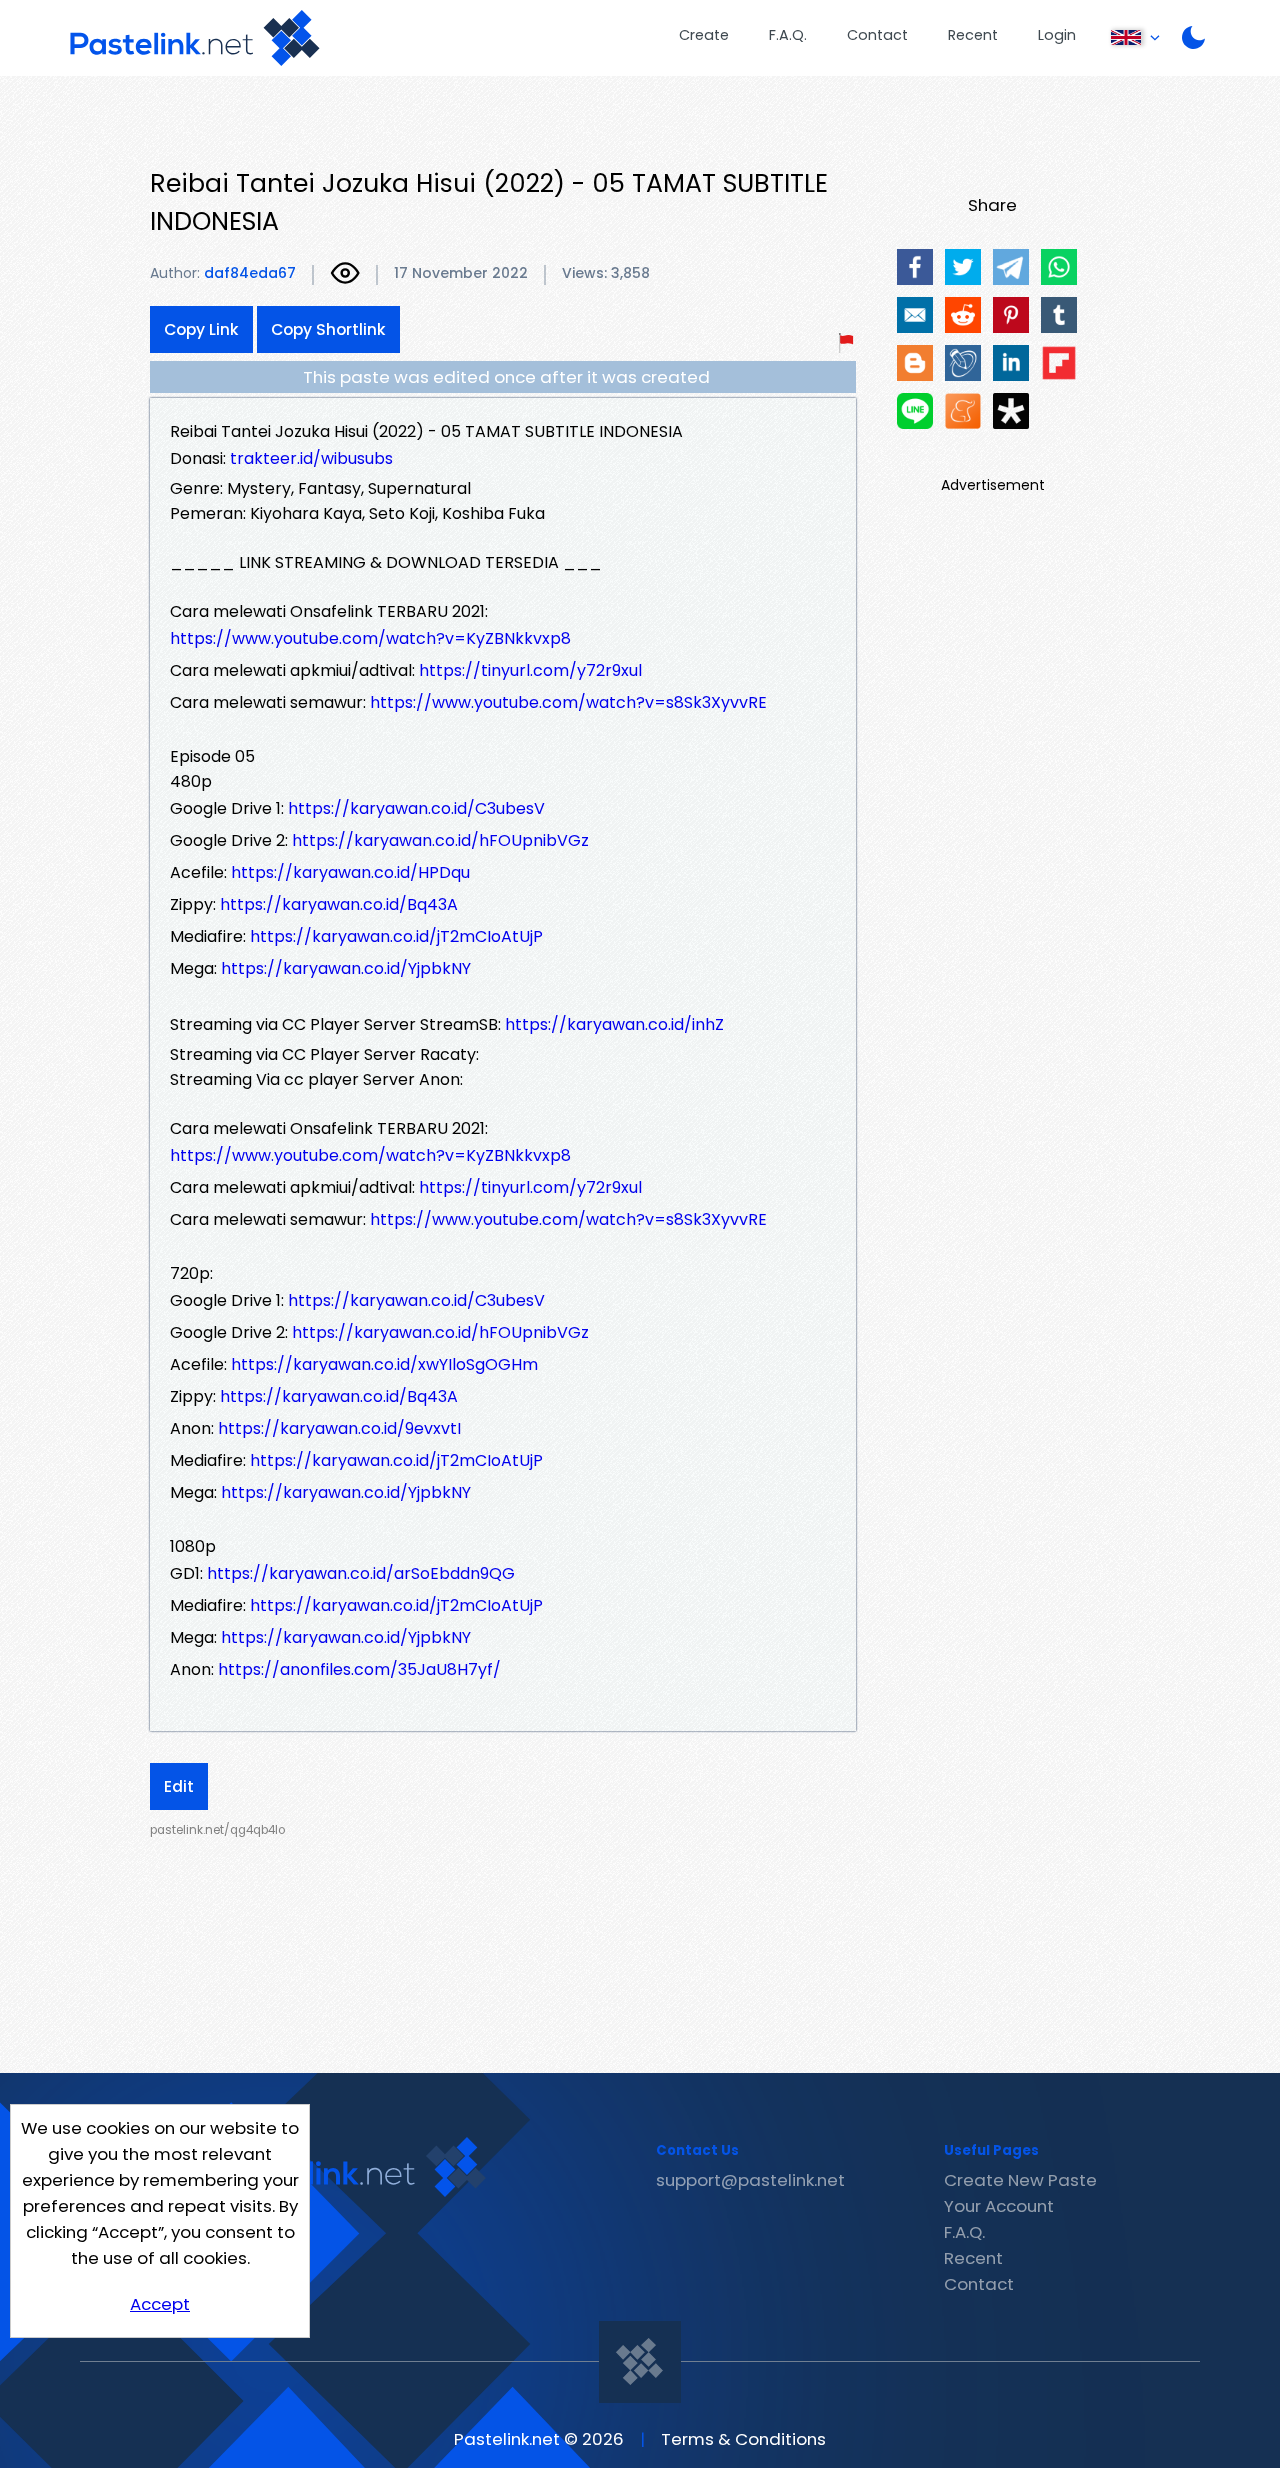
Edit (179, 1786)
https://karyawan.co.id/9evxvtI (339, 1428)
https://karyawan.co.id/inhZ (614, 1024)
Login (1057, 35)
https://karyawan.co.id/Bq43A (339, 904)
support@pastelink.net (750, 2180)
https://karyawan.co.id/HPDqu (350, 872)
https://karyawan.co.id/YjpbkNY (346, 968)
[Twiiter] (963, 267)
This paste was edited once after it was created (506, 377)
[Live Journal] (963, 363)
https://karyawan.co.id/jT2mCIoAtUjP (396, 936)
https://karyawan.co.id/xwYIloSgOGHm (384, 1364)
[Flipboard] (1059, 363)
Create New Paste (1020, 2180)
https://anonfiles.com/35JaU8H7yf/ (359, 1669)
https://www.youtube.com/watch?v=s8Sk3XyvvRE (568, 702)
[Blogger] (915, 363)
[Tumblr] (1059, 315)
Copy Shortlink (328, 329)
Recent (973, 35)
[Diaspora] (1011, 411)
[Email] (915, 315)
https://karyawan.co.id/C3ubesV (416, 808)
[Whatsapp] (1059, 267)
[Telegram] (1011, 267)
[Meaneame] (963, 411)
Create (704, 35)
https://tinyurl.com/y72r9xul (530, 670)
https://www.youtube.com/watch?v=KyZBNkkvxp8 (370, 638)
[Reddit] (963, 315)
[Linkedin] (1011, 363)
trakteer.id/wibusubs (311, 458)
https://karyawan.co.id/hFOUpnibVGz (440, 840)
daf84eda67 (250, 273)
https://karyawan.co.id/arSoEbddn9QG (361, 1573)
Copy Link (201, 329)
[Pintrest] (1011, 315)
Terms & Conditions (743, 2439)
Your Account (999, 2206)
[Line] (915, 411)
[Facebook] (915, 267)
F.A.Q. (788, 35)
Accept (160, 2304)
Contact (877, 35)
